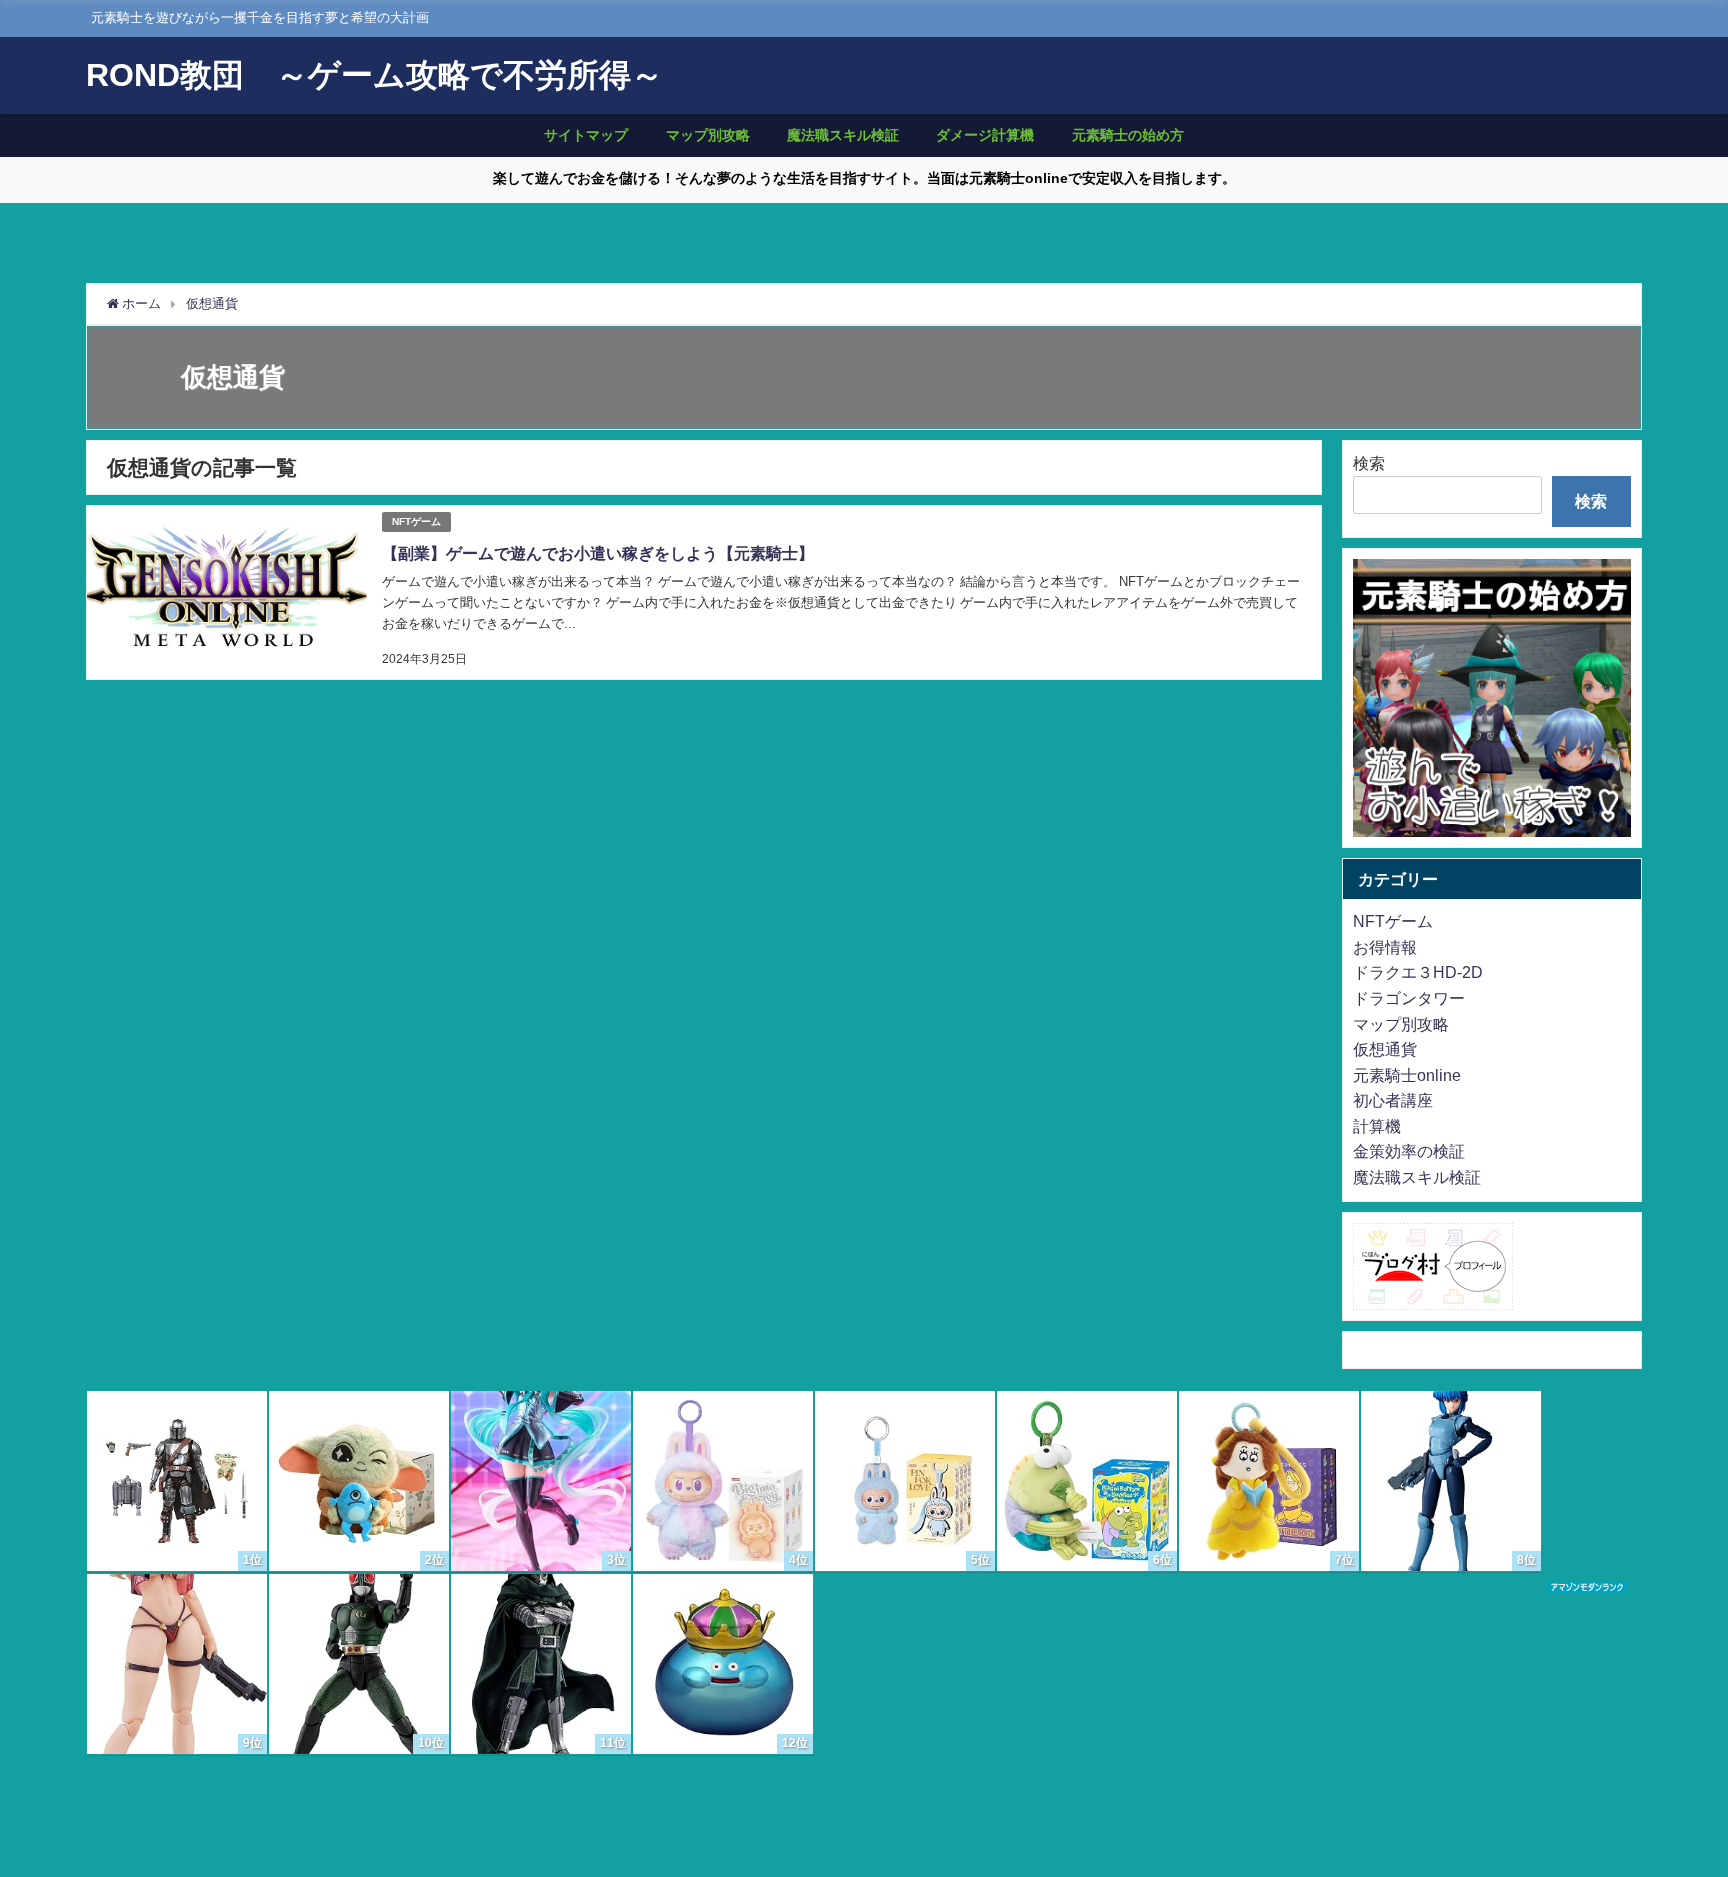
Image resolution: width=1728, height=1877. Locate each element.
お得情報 (1385, 947)
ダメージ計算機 (985, 135)
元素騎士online (1407, 1075)
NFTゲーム (416, 521)
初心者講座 (1393, 1100)
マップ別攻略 (708, 135)
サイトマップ (586, 135)
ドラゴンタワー (1409, 998)
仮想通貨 (1385, 1049)
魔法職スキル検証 (843, 135)
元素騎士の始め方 (1128, 135)
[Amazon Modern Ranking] (1587, 1589)
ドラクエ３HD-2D (1418, 972)
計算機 (1377, 1126)
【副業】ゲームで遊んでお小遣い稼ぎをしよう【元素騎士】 (598, 553)
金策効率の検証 (1409, 1151)
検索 (1369, 463)
